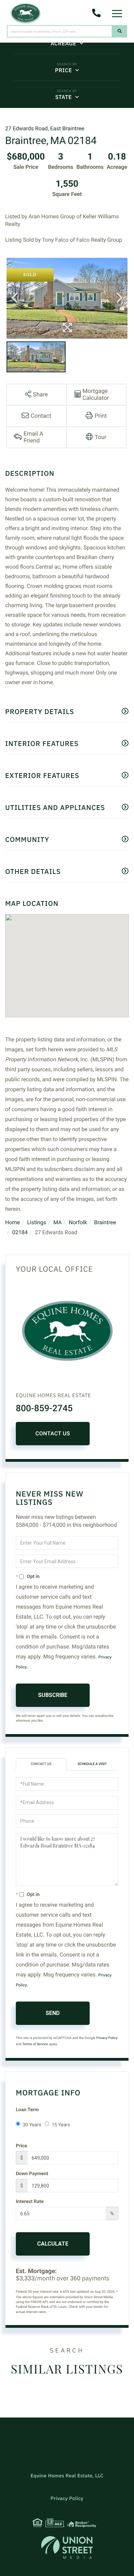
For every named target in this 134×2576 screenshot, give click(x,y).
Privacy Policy (107, 2038)
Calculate (53, 2244)
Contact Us (53, 1433)
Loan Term (27, 2110)
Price (63, 70)
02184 (20, 1232)
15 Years (61, 2125)
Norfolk (78, 1222)
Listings (37, 1222)
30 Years (32, 2125)
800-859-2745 (44, 1408)
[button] (120, 31)
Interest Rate (30, 2202)
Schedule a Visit (92, 1764)
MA (58, 1222)
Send (53, 2013)
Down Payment (32, 2174)
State (64, 97)
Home (13, 1222)
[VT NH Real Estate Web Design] (67, 2547)
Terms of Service (35, 2044)
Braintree (105, 1222)
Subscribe (53, 1695)
